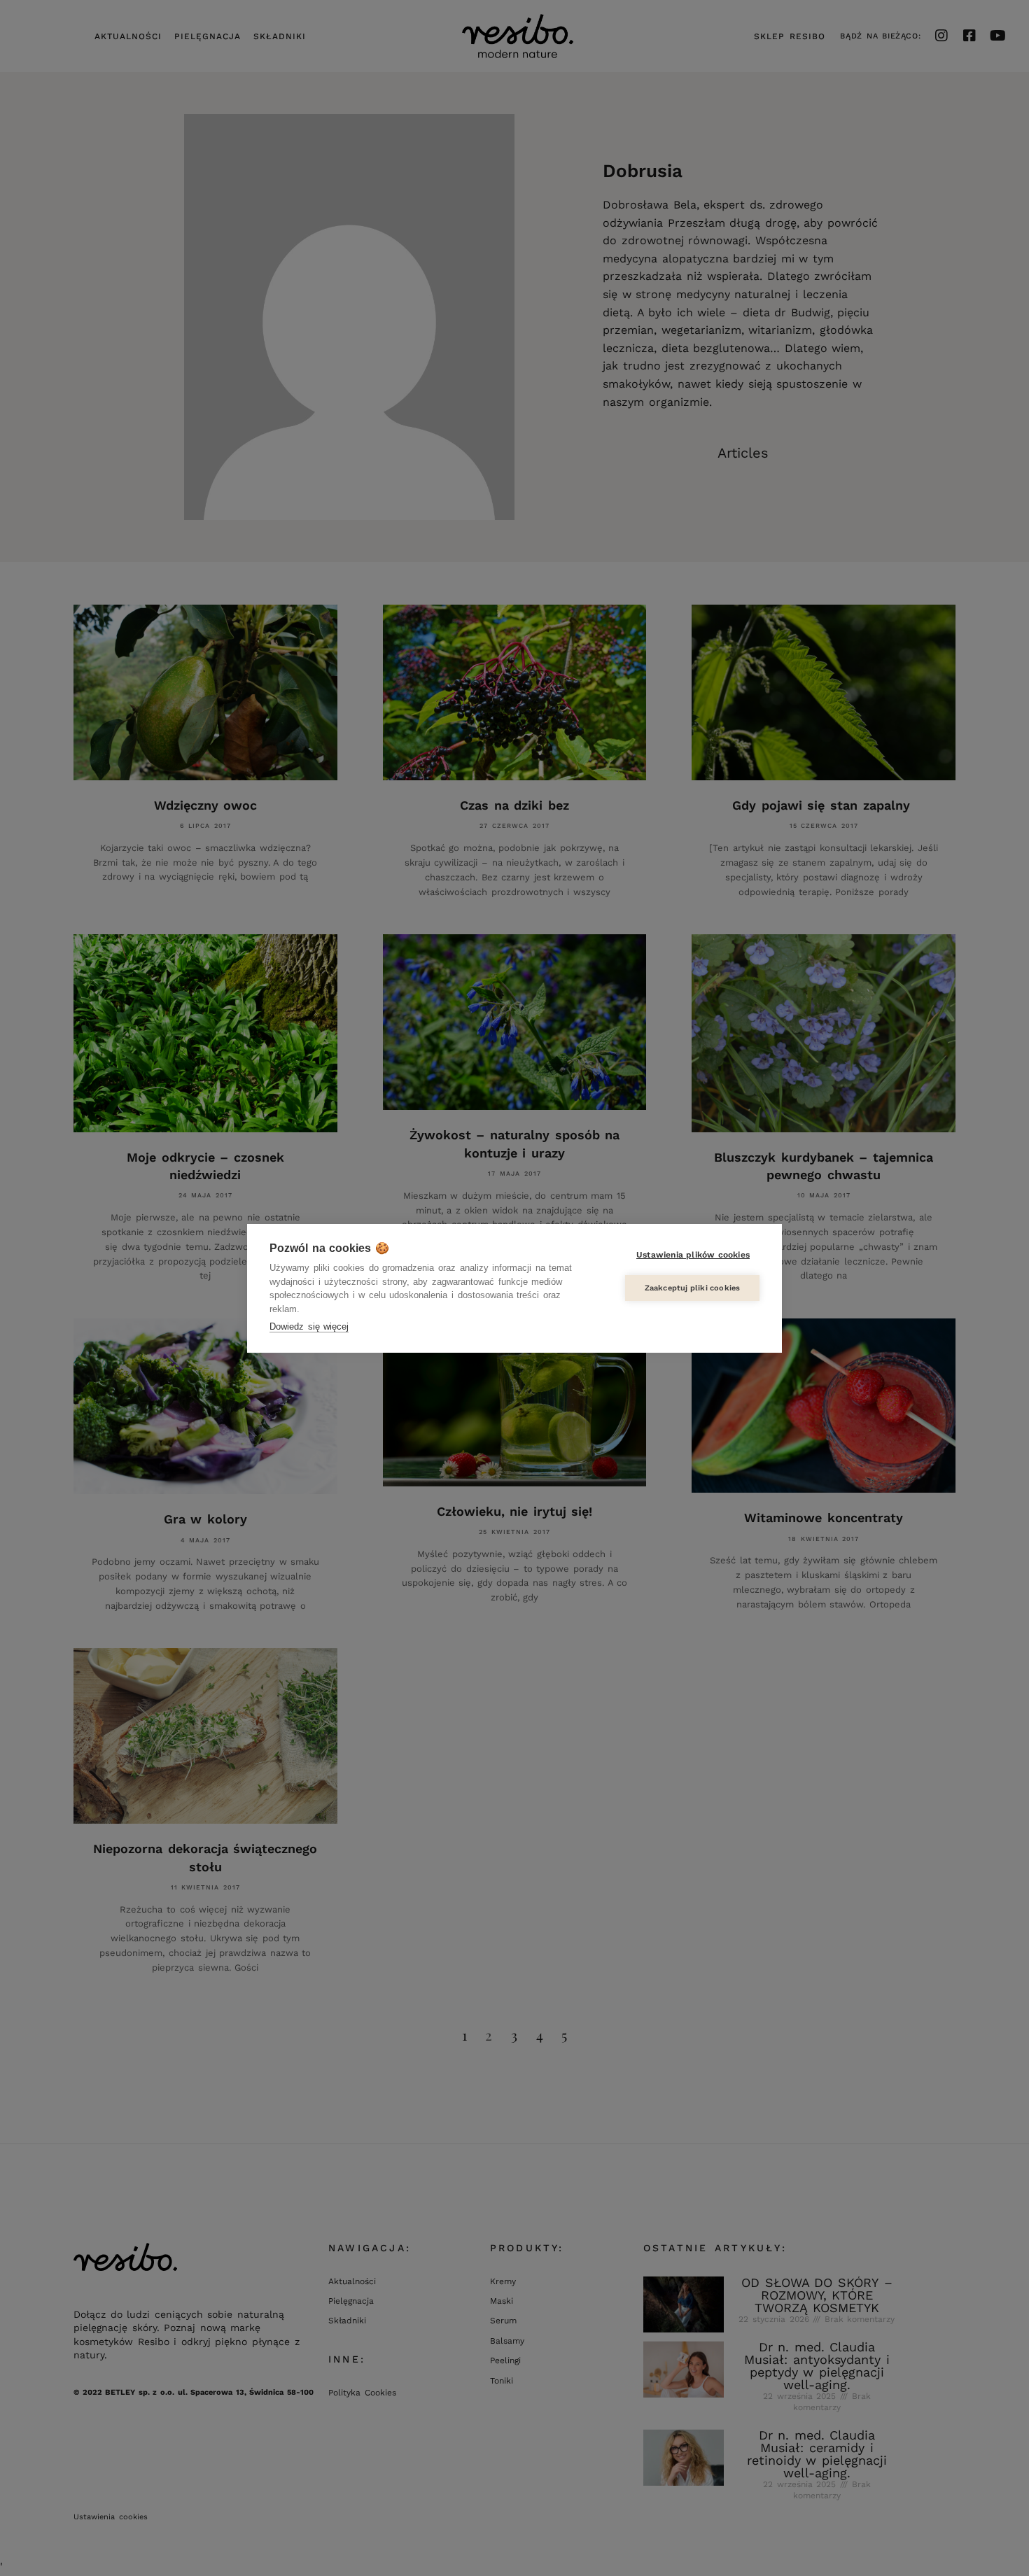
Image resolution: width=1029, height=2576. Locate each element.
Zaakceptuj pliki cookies (693, 1288)
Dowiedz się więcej (309, 1326)
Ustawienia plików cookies (693, 1255)
